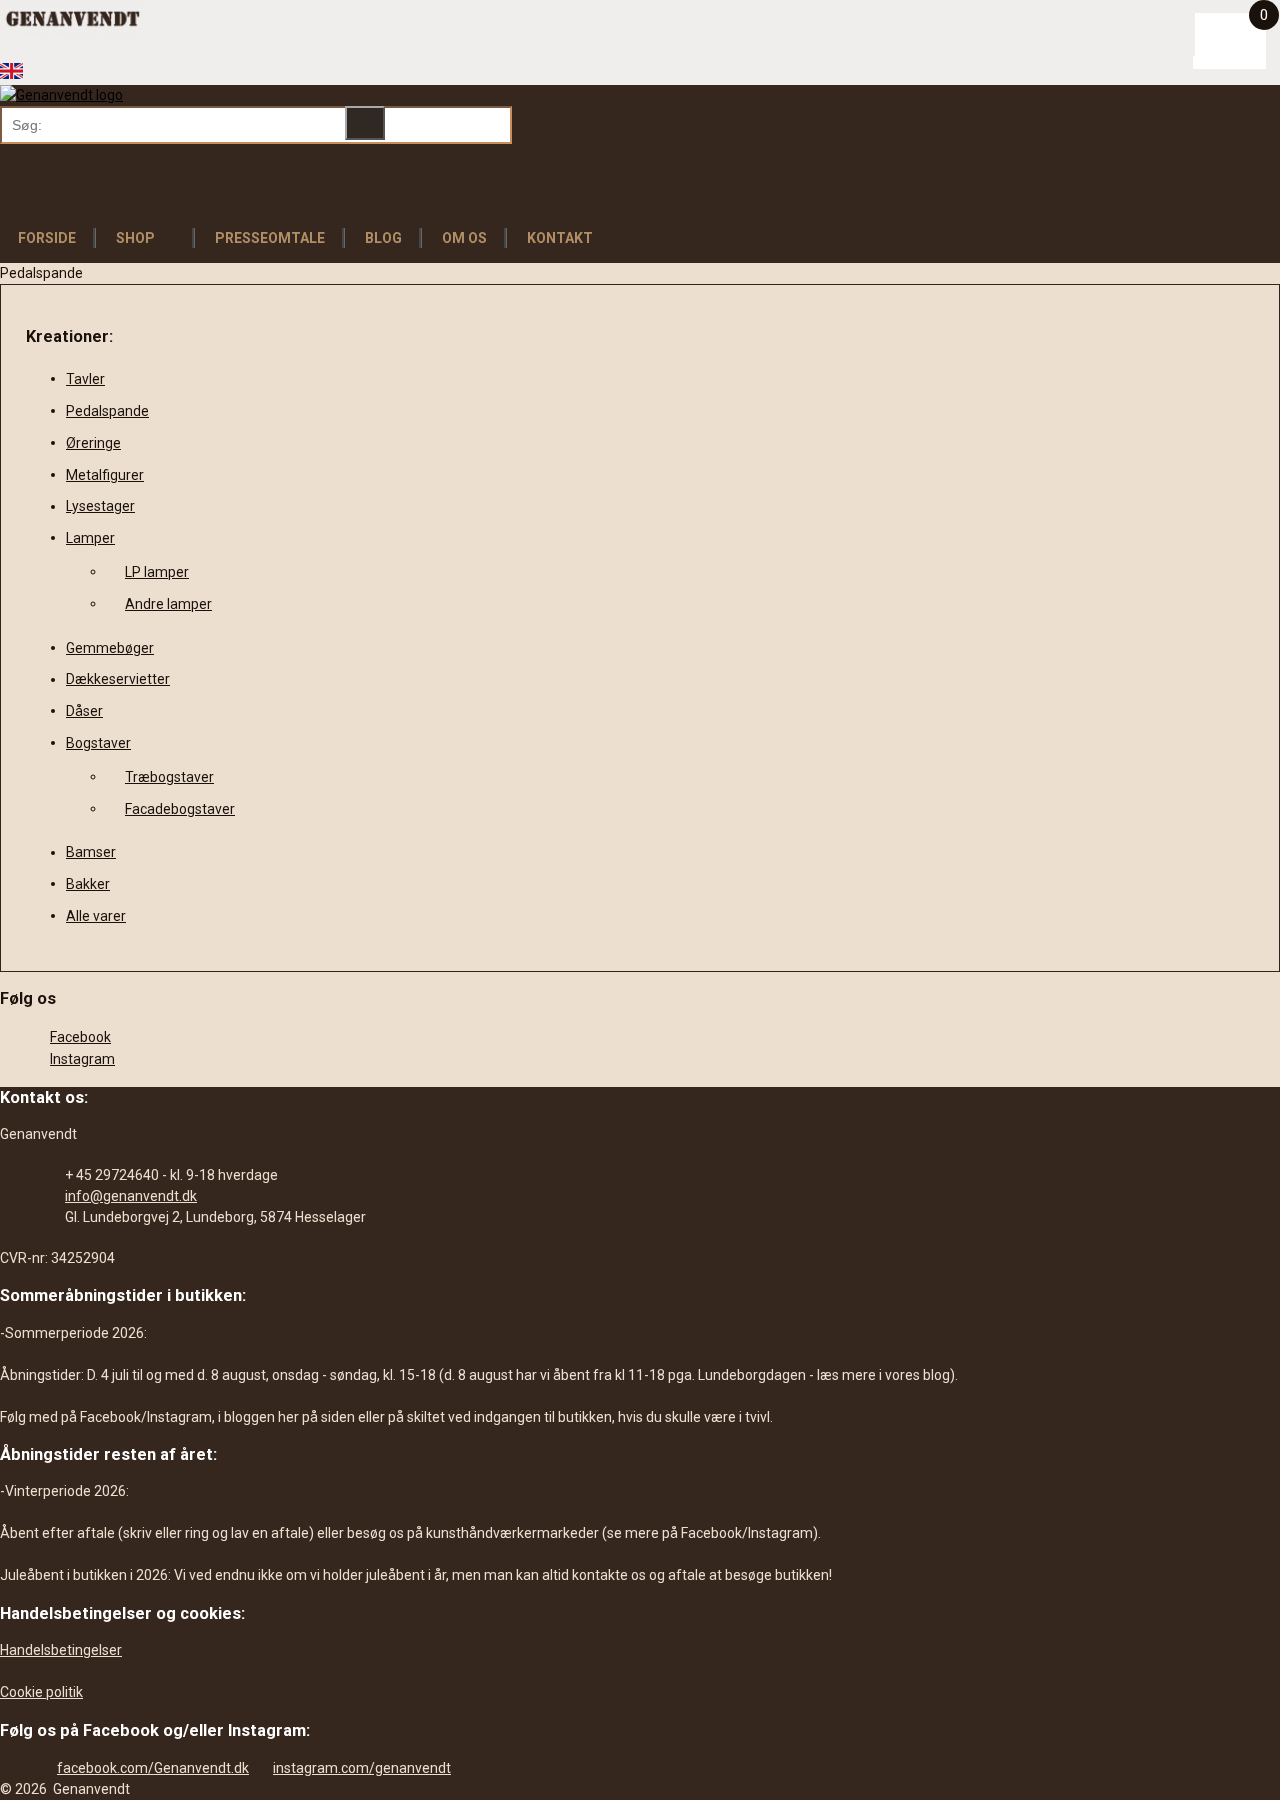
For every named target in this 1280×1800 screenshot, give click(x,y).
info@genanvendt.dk (131, 1196)
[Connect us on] (52, 51)
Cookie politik (41, 1692)
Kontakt (560, 238)
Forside (47, 238)
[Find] (365, 123)
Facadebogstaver (180, 809)
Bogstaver (98, 743)
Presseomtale (270, 238)
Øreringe (93, 443)
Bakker (88, 884)
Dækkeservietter (118, 679)
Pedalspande (107, 411)
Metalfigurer (105, 475)
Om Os (464, 238)
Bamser (91, 852)
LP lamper (157, 572)
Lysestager (100, 506)
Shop (135, 238)
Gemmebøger (110, 648)
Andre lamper (168, 604)
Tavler (85, 379)
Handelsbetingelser (61, 1650)
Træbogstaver (169, 777)
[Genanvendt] (61, 95)
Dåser (84, 711)
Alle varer (96, 916)
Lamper (90, 538)
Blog (383, 238)
